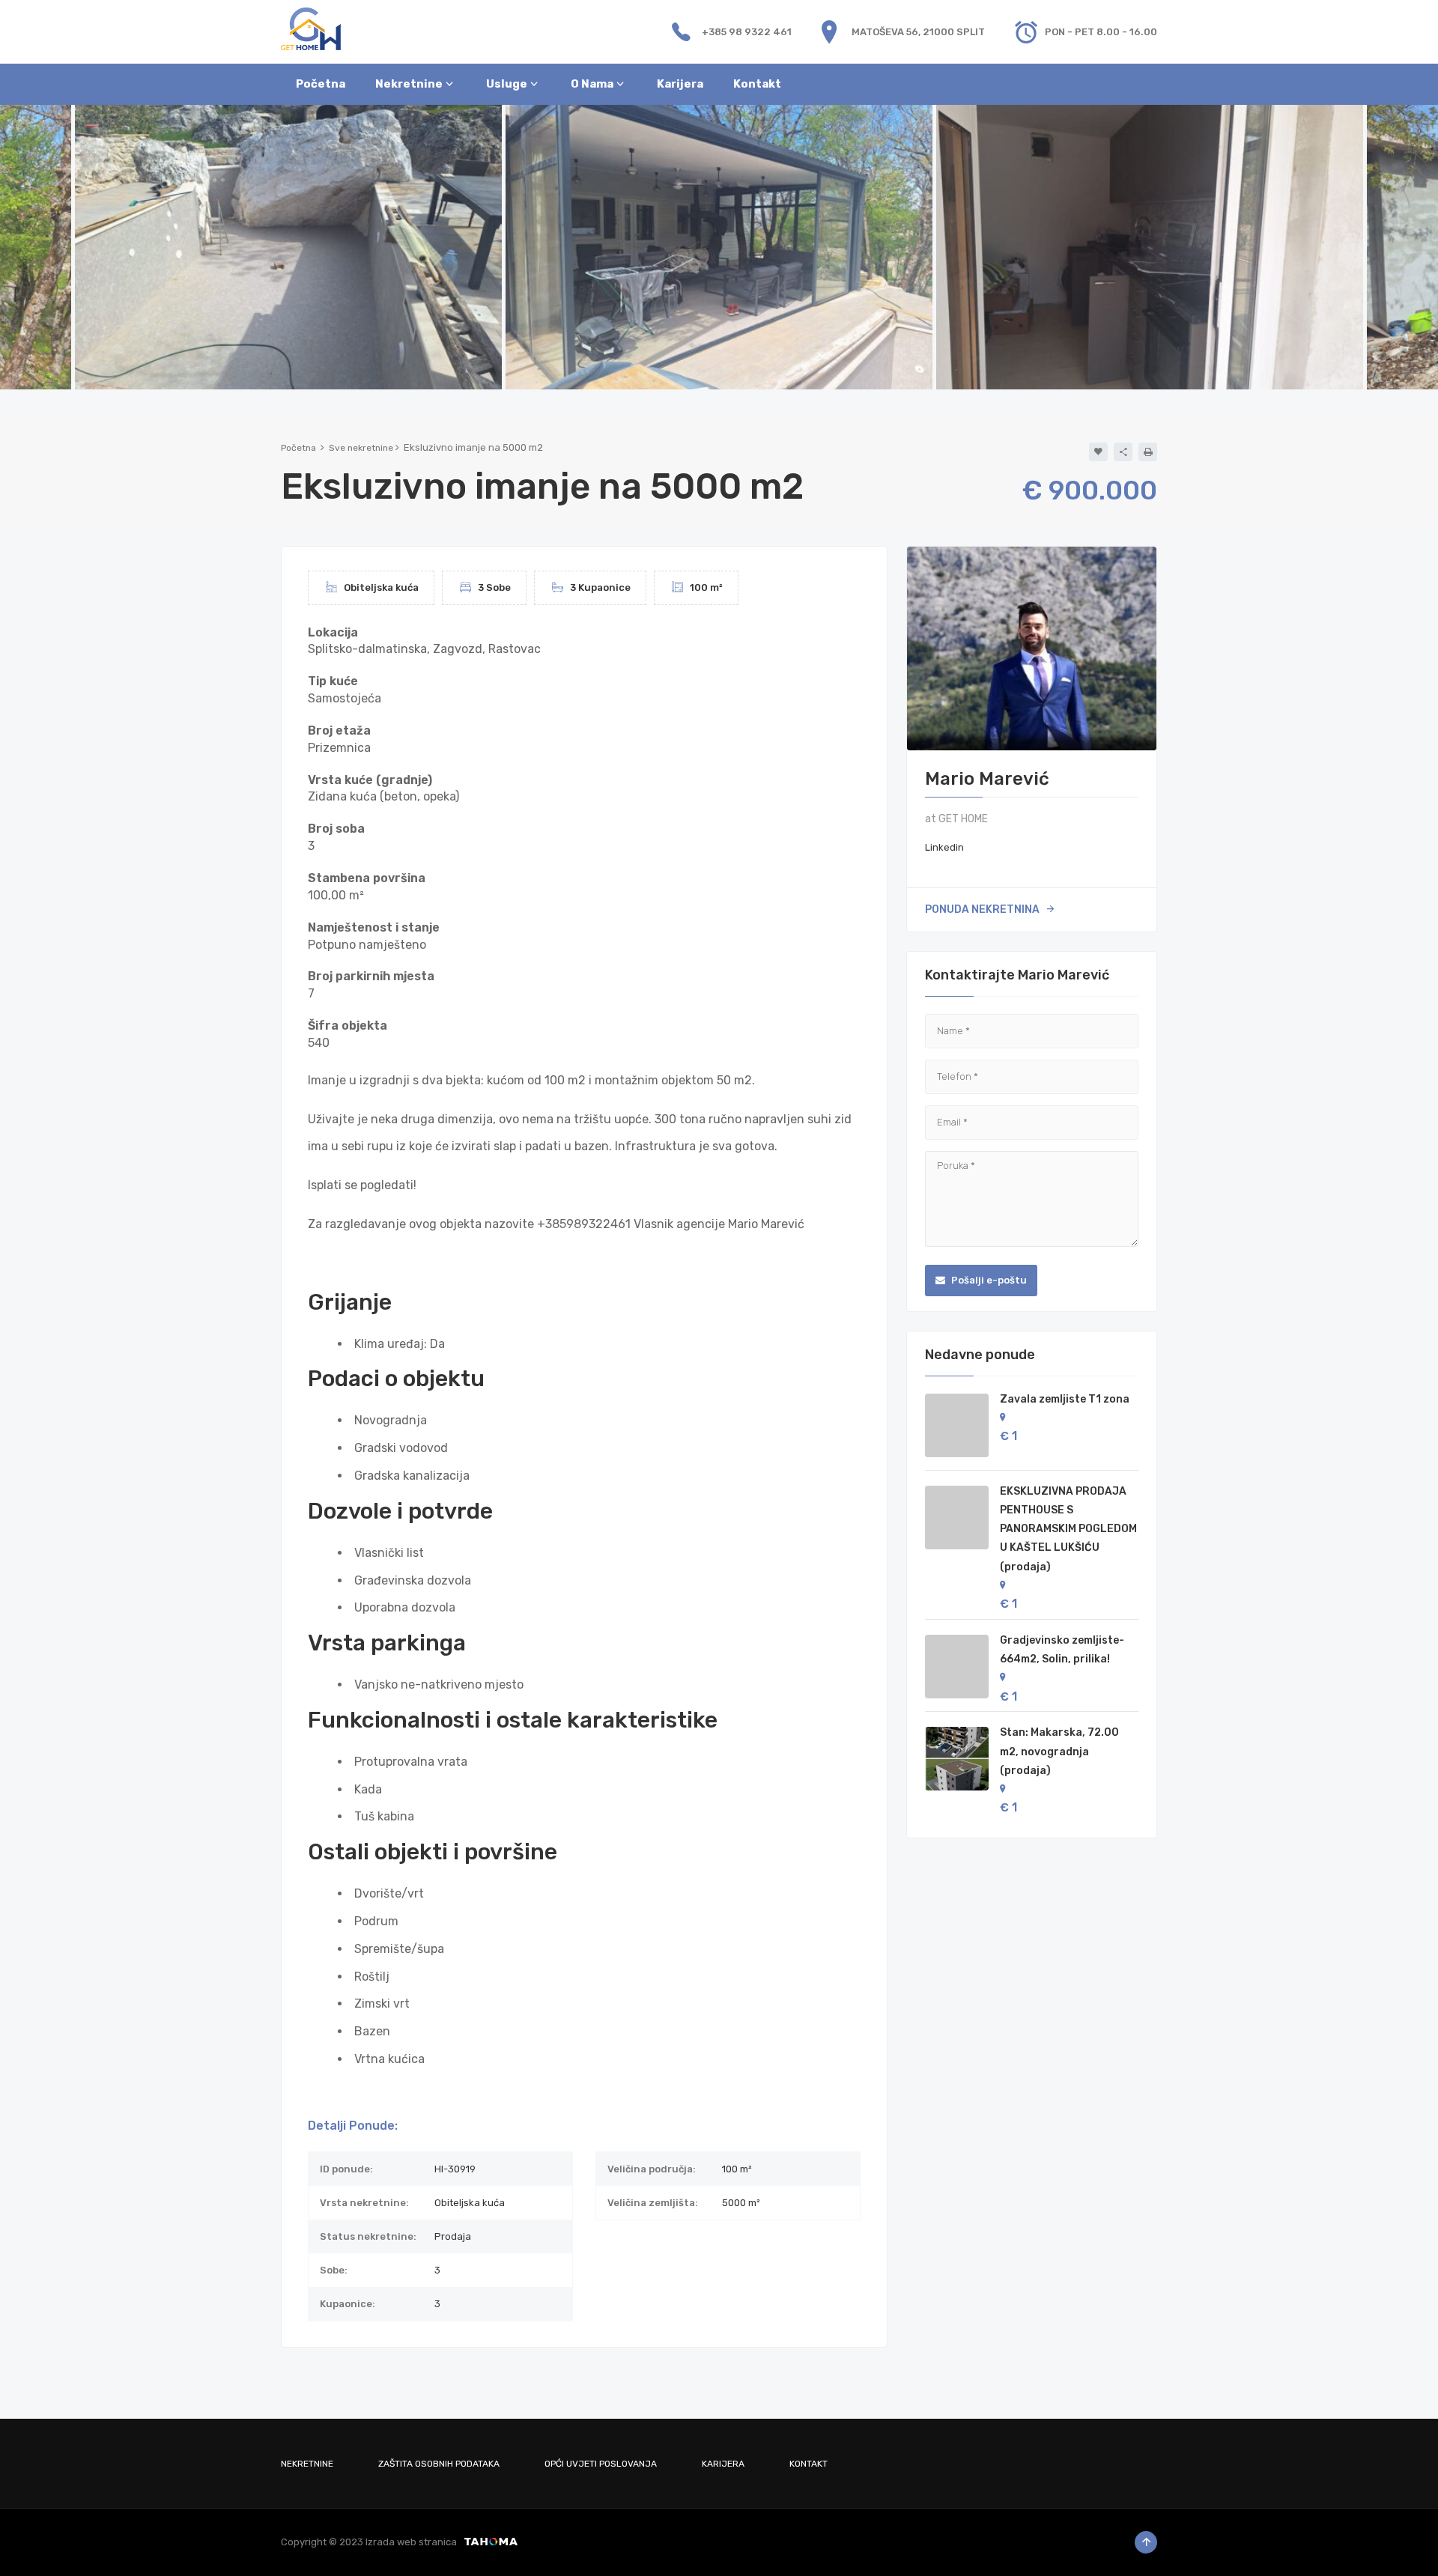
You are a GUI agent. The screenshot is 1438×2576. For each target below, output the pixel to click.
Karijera (723, 2464)
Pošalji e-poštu (988, 1280)
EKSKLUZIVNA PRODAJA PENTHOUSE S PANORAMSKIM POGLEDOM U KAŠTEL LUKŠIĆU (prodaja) (1068, 1529)
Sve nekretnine (361, 448)
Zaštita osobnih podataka (439, 2464)
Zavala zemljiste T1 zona (1065, 1399)
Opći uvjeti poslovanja (601, 2464)
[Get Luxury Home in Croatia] (311, 28)
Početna (298, 448)
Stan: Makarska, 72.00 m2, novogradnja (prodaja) (1059, 1751)
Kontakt (809, 2464)
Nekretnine (307, 2464)
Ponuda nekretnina (982, 909)
